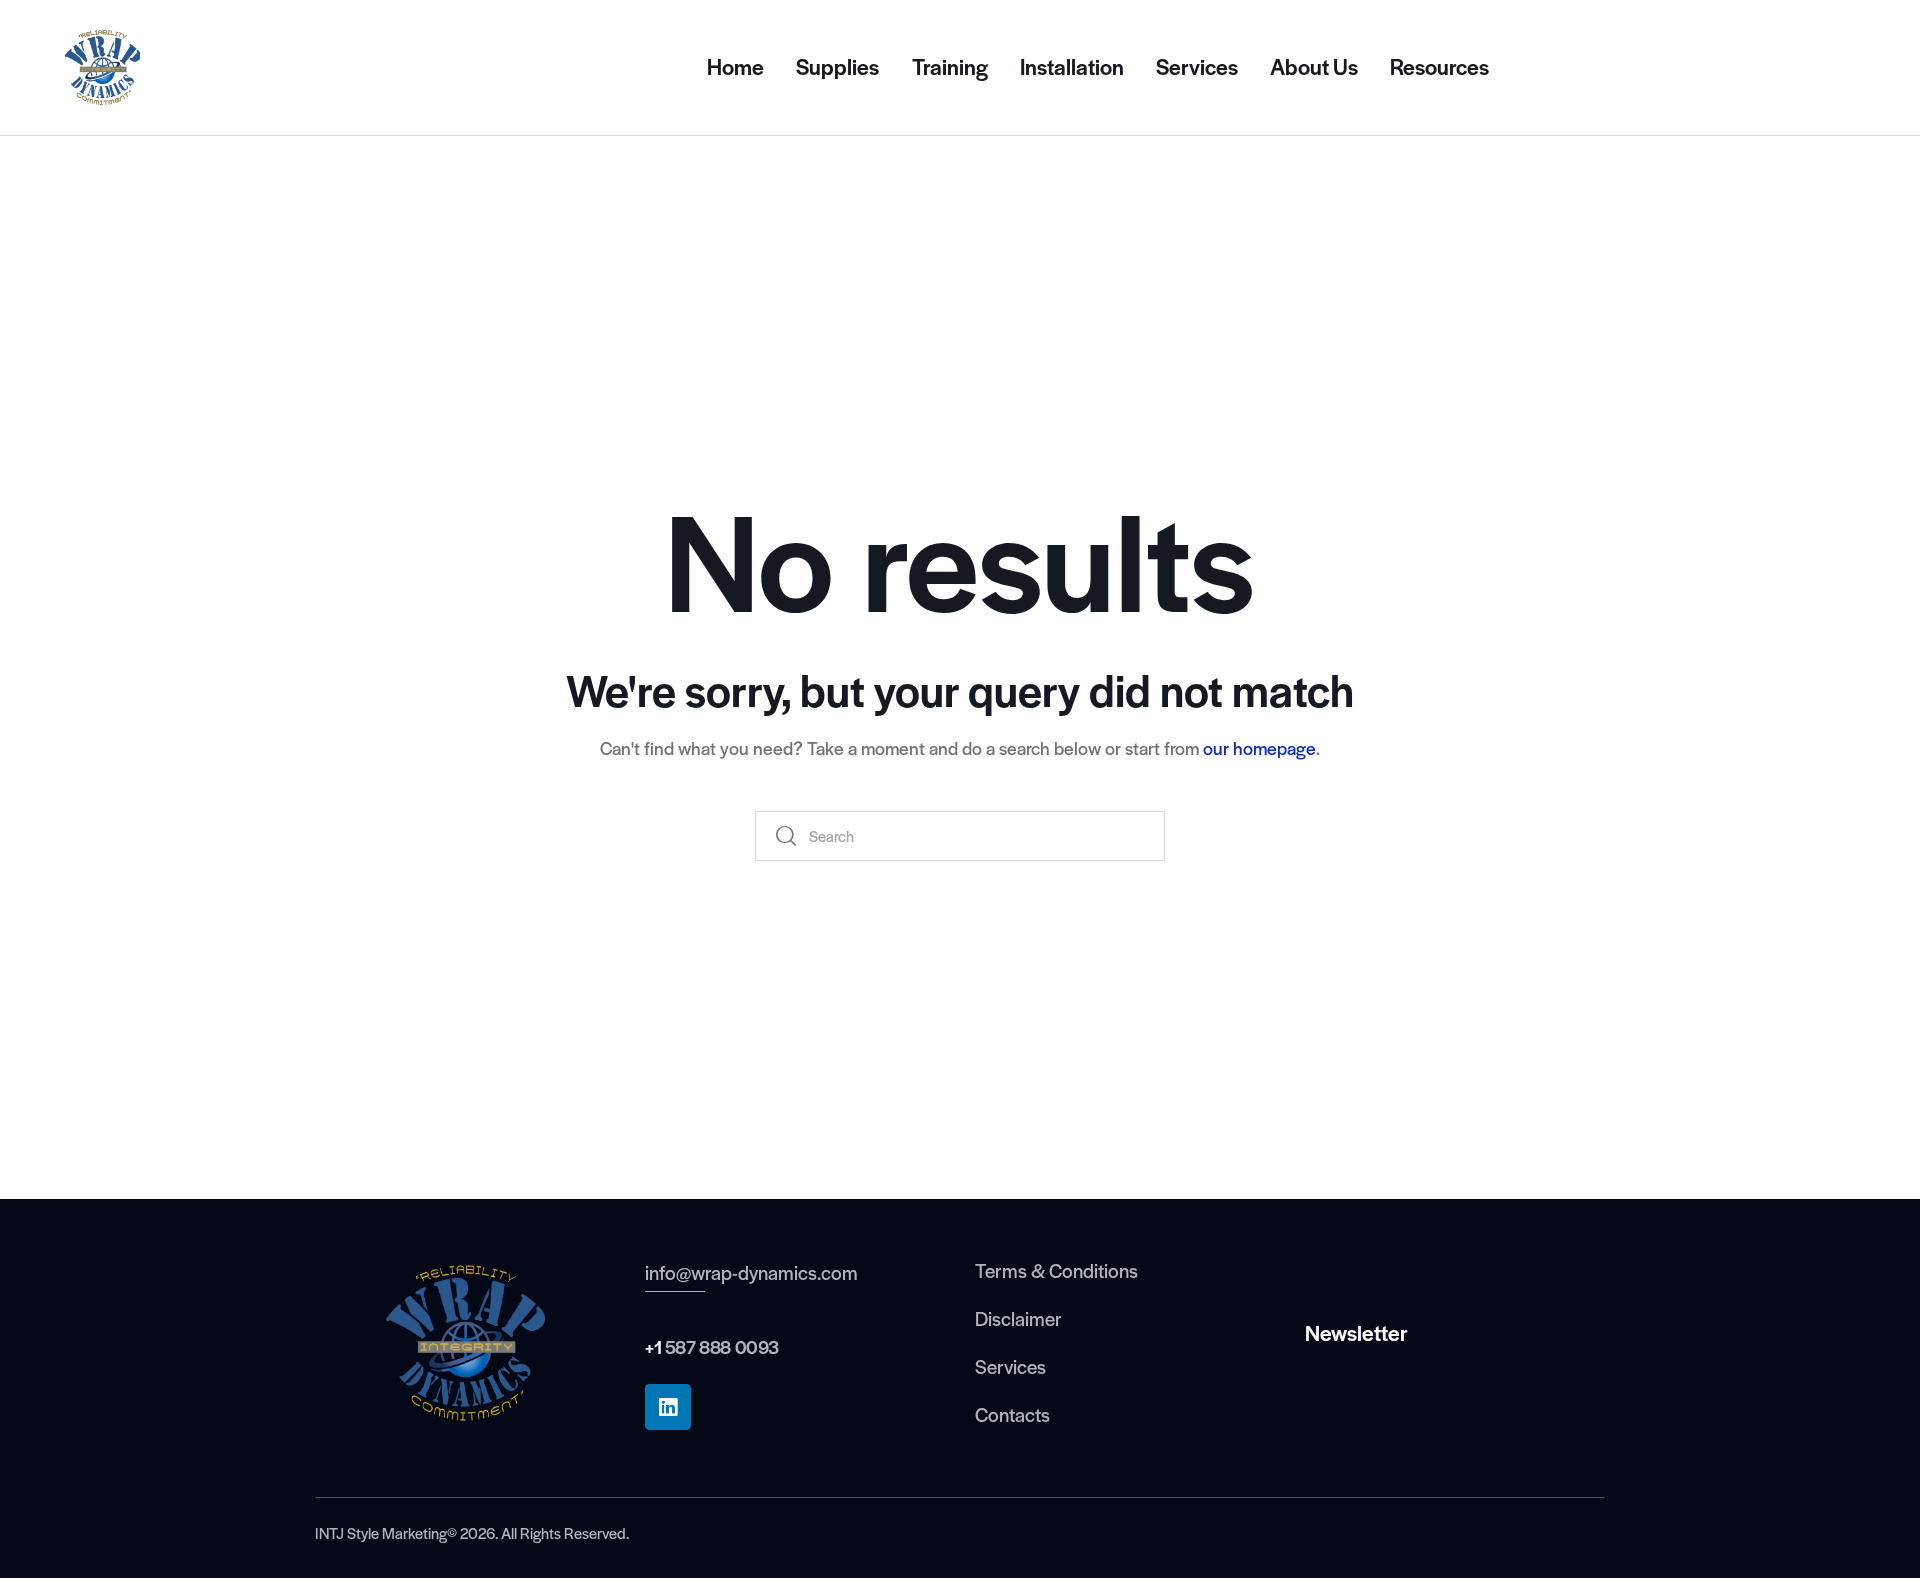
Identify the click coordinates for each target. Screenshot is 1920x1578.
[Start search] (787, 836)
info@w (675, 1272)
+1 (653, 1346)
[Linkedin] (668, 1407)
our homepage (1259, 747)
